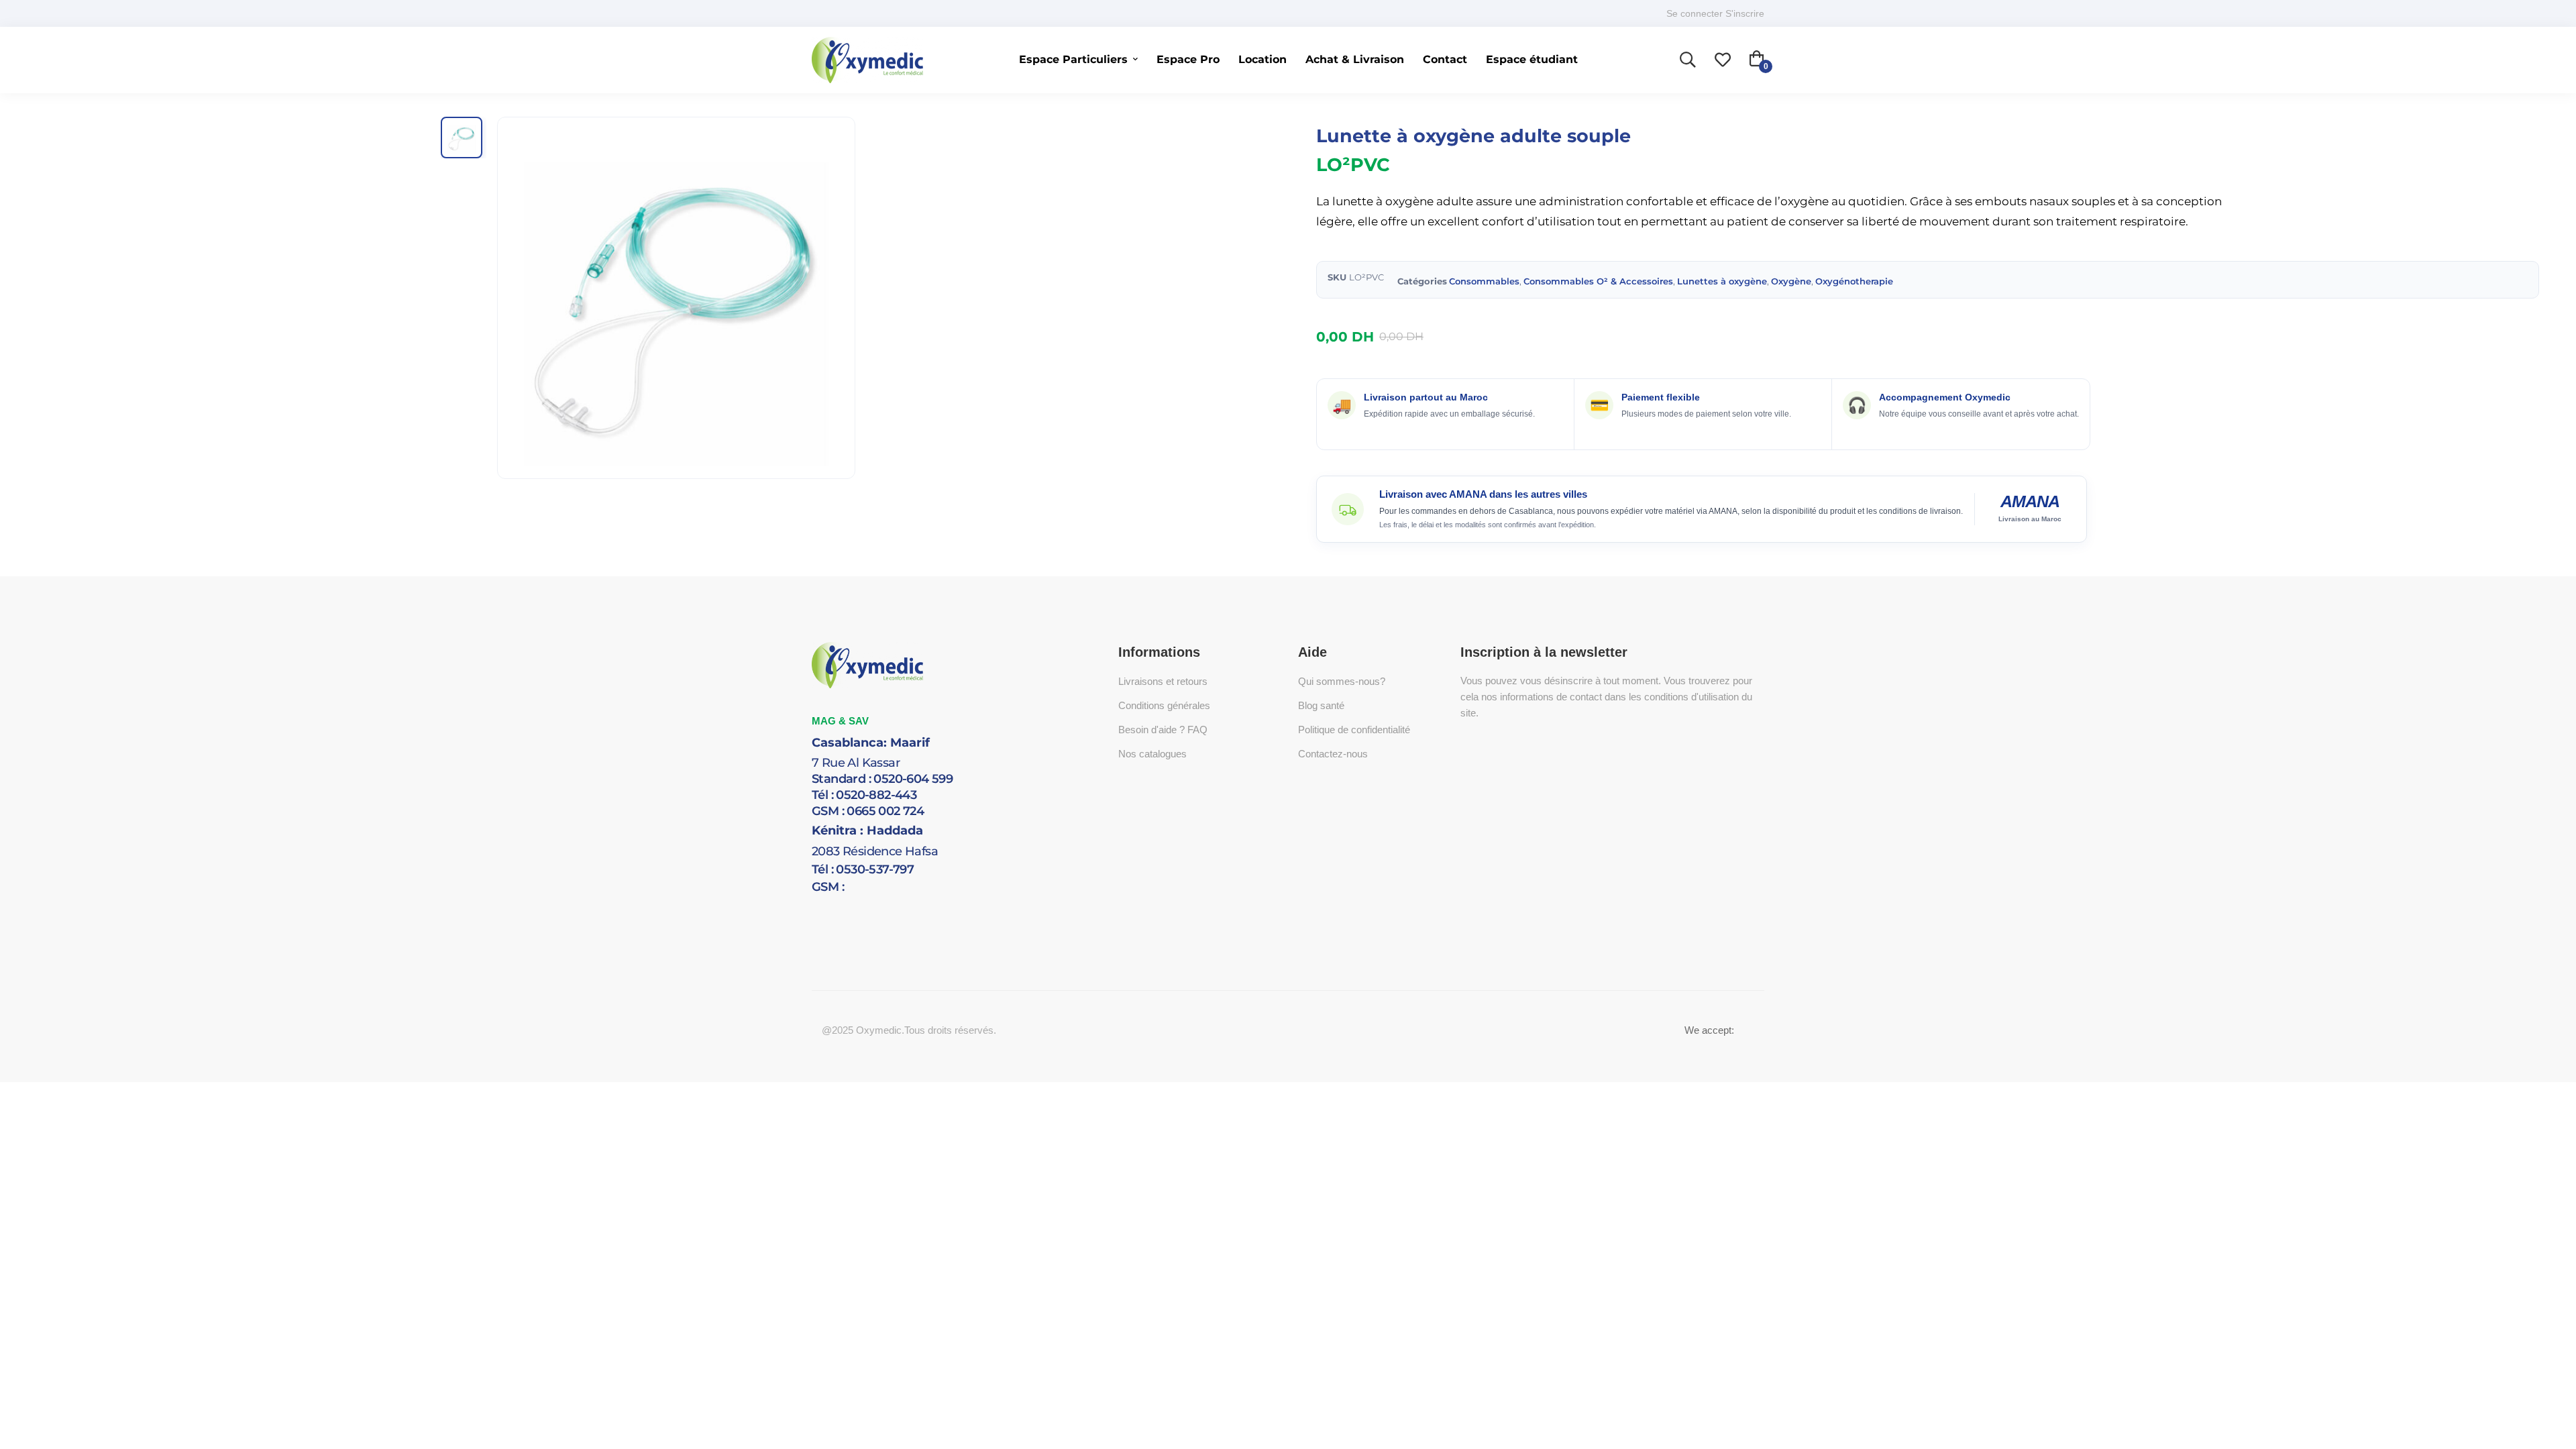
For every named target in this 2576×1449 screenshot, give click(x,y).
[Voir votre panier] (1757, 60)
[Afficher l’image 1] (462, 138)
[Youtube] (872, 903)
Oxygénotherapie (1854, 281)
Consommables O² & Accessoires (1598, 281)
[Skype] (852, 903)
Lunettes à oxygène (1722, 281)
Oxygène (1791, 281)
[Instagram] (892, 903)
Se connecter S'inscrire (1715, 13)
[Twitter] (812, 903)
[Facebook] (832, 903)
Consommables (1484, 281)
